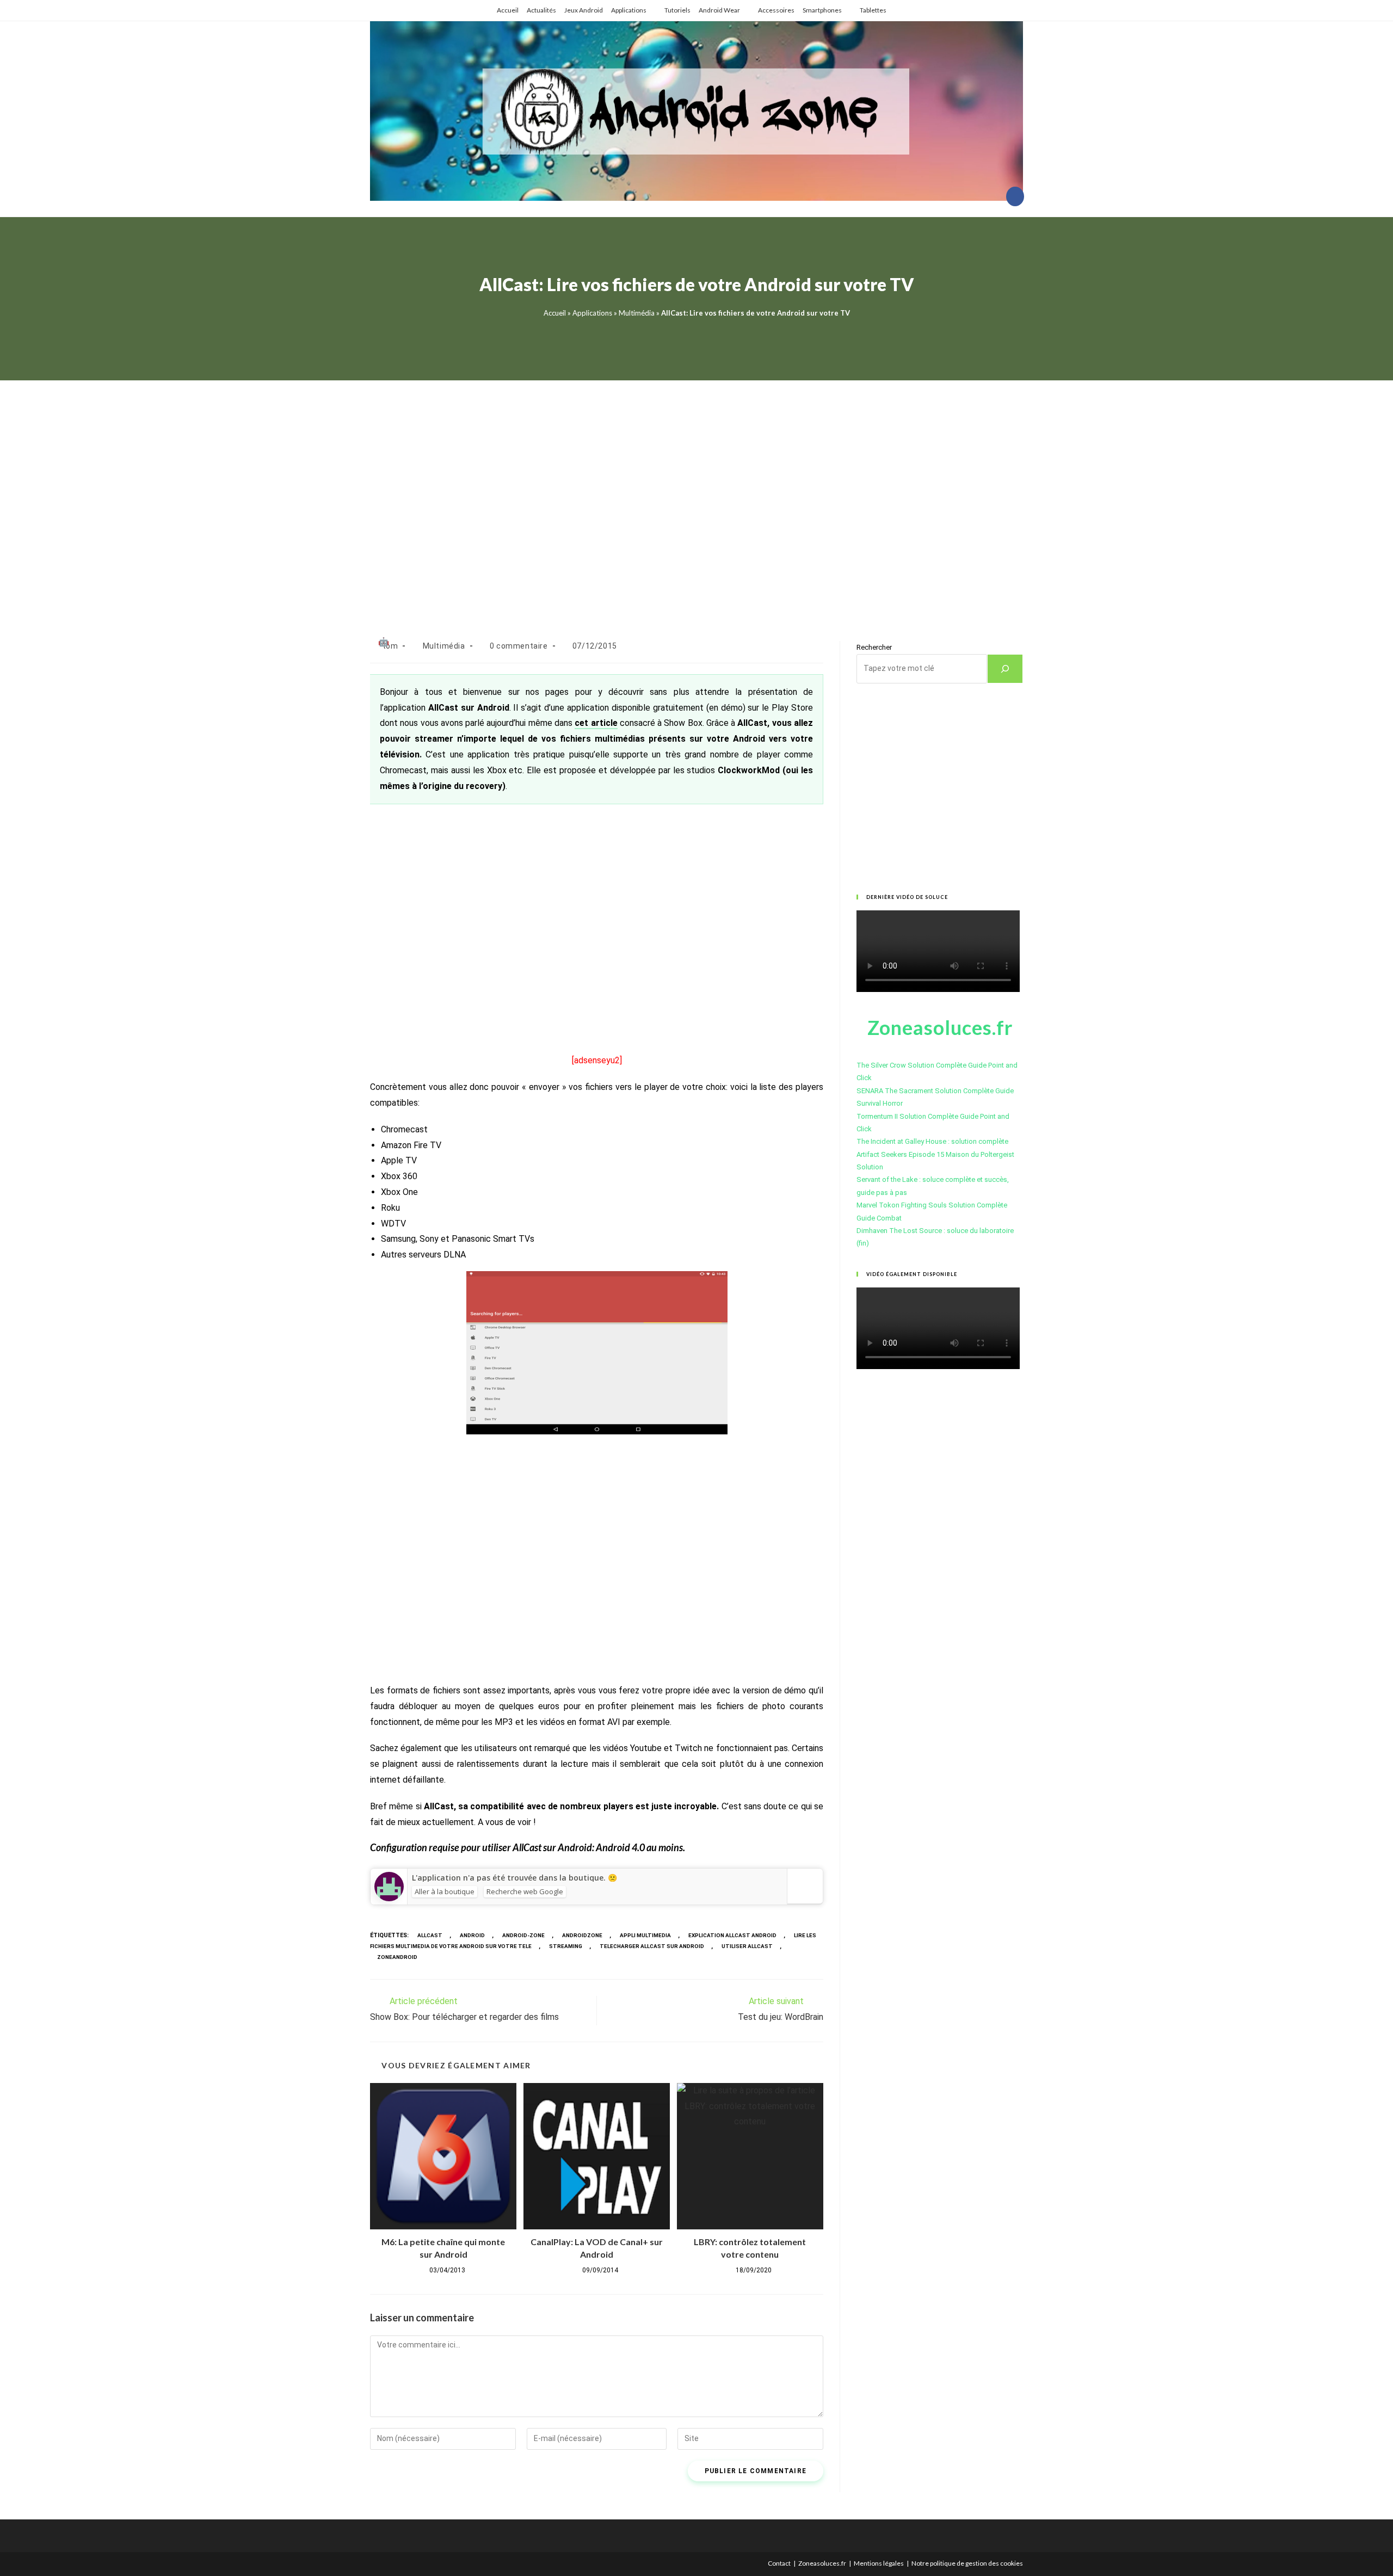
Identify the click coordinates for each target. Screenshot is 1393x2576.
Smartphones (822, 10)
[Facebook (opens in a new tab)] (1015, 196)
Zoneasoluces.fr (822, 2563)
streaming (566, 1946)
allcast (430, 1935)
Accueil (508, 10)
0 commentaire (519, 646)
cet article (596, 723)
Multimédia (637, 313)
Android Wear (719, 10)
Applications (629, 10)
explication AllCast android (732, 1935)
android (472, 1935)
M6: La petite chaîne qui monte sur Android (443, 2248)
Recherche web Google (525, 1891)
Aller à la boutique (445, 1891)
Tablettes (873, 10)
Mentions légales (879, 2563)
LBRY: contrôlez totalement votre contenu (750, 2248)
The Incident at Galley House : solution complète (932, 1141)
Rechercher (874, 647)
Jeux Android (584, 10)
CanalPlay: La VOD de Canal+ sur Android (597, 2248)
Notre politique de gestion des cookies (967, 2563)
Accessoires (776, 10)
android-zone (523, 1935)
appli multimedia (645, 1935)
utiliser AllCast (747, 1946)
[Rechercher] (1005, 669)
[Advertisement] (696, 497)
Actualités (541, 10)
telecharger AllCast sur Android (652, 1946)
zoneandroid (397, 1957)
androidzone (582, 1935)
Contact (779, 2563)
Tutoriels (677, 10)
